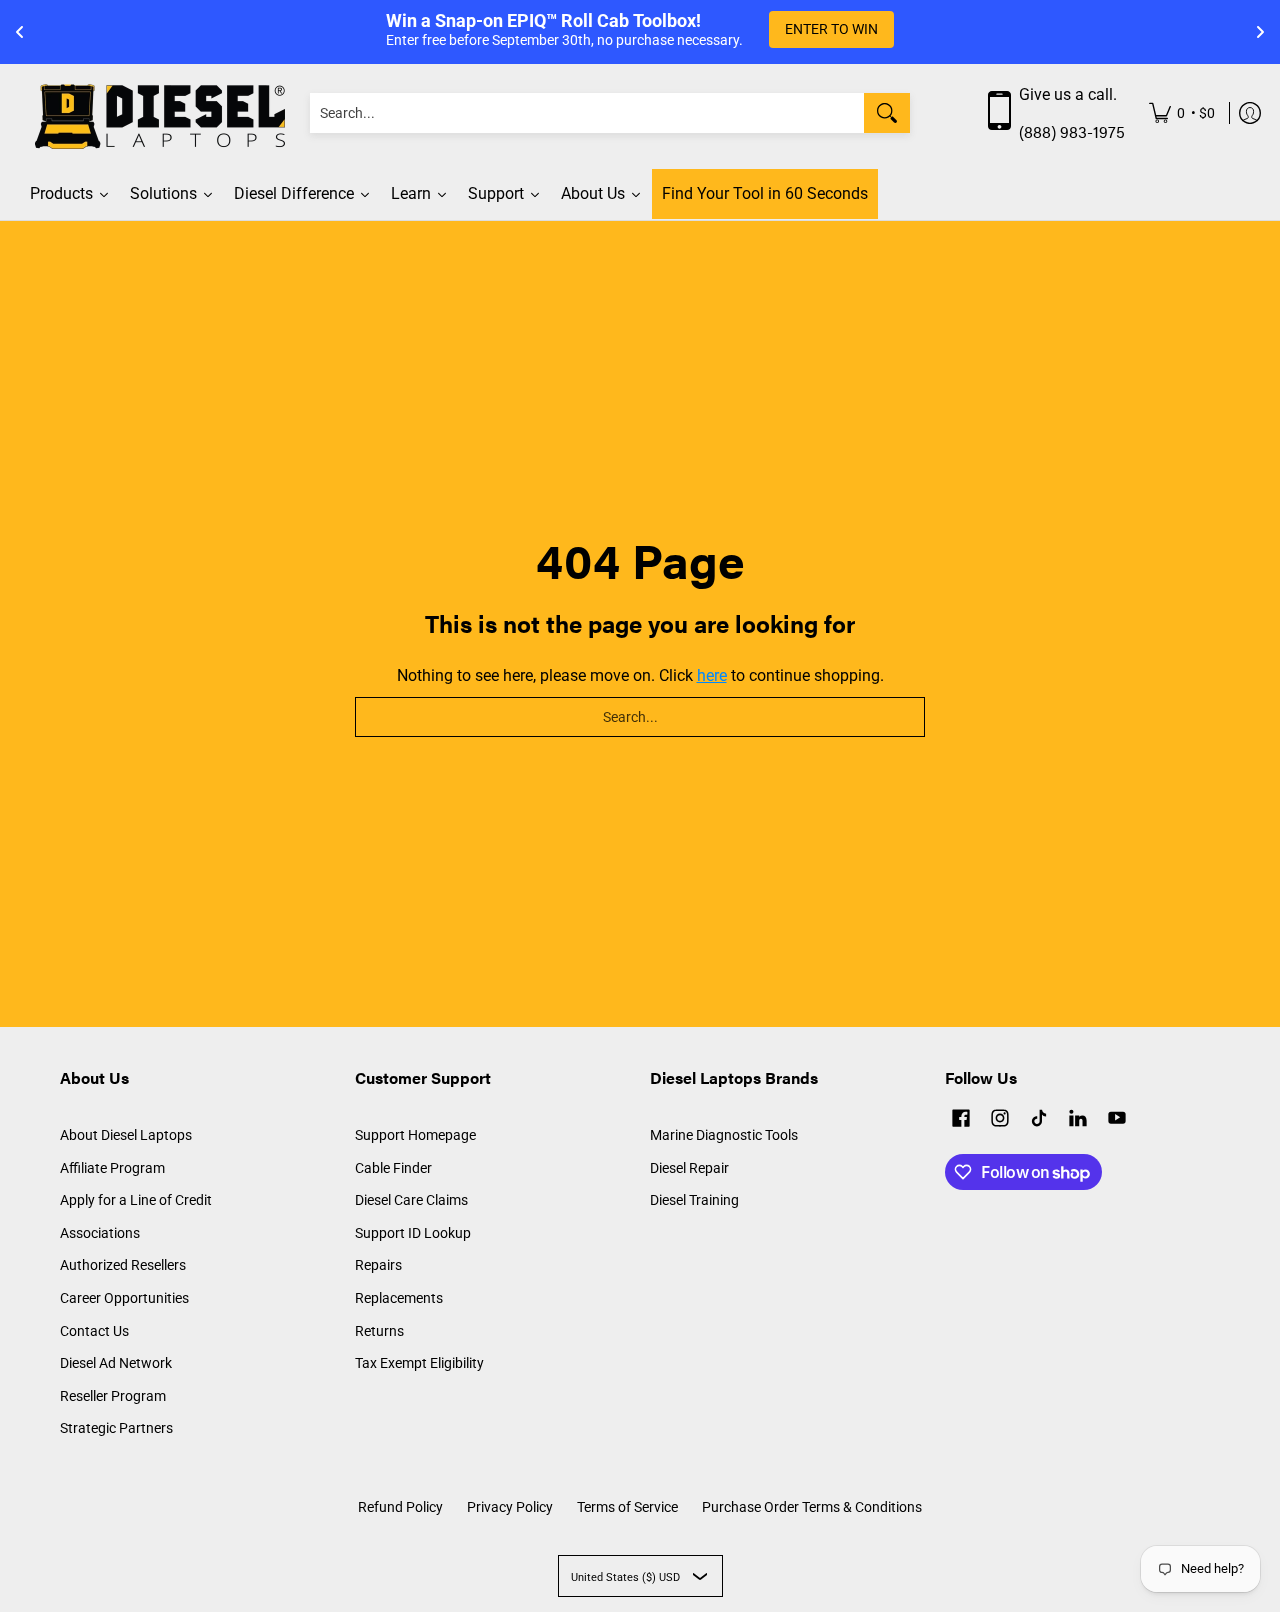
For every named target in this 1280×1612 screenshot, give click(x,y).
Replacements (399, 1298)
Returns (379, 1331)
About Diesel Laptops (126, 1135)
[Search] (887, 113)
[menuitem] (1182, 113)
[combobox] (587, 113)
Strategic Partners (116, 1428)
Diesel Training (694, 1200)
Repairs (378, 1265)
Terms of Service (627, 1507)
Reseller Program (113, 1396)
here (712, 675)
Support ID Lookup (413, 1233)
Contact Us (94, 1331)
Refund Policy (400, 1507)
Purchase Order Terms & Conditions (812, 1507)
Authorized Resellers (123, 1265)
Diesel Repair (689, 1168)
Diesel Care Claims (411, 1200)
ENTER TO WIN (831, 29)
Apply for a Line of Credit (136, 1200)
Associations (100, 1233)
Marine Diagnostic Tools (724, 1135)
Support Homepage (415, 1135)
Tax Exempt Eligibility (419, 1363)
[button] (961, 1120)
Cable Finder (393, 1168)
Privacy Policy (510, 1507)
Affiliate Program (112, 1168)
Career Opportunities (124, 1298)
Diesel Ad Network (116, 1363)
